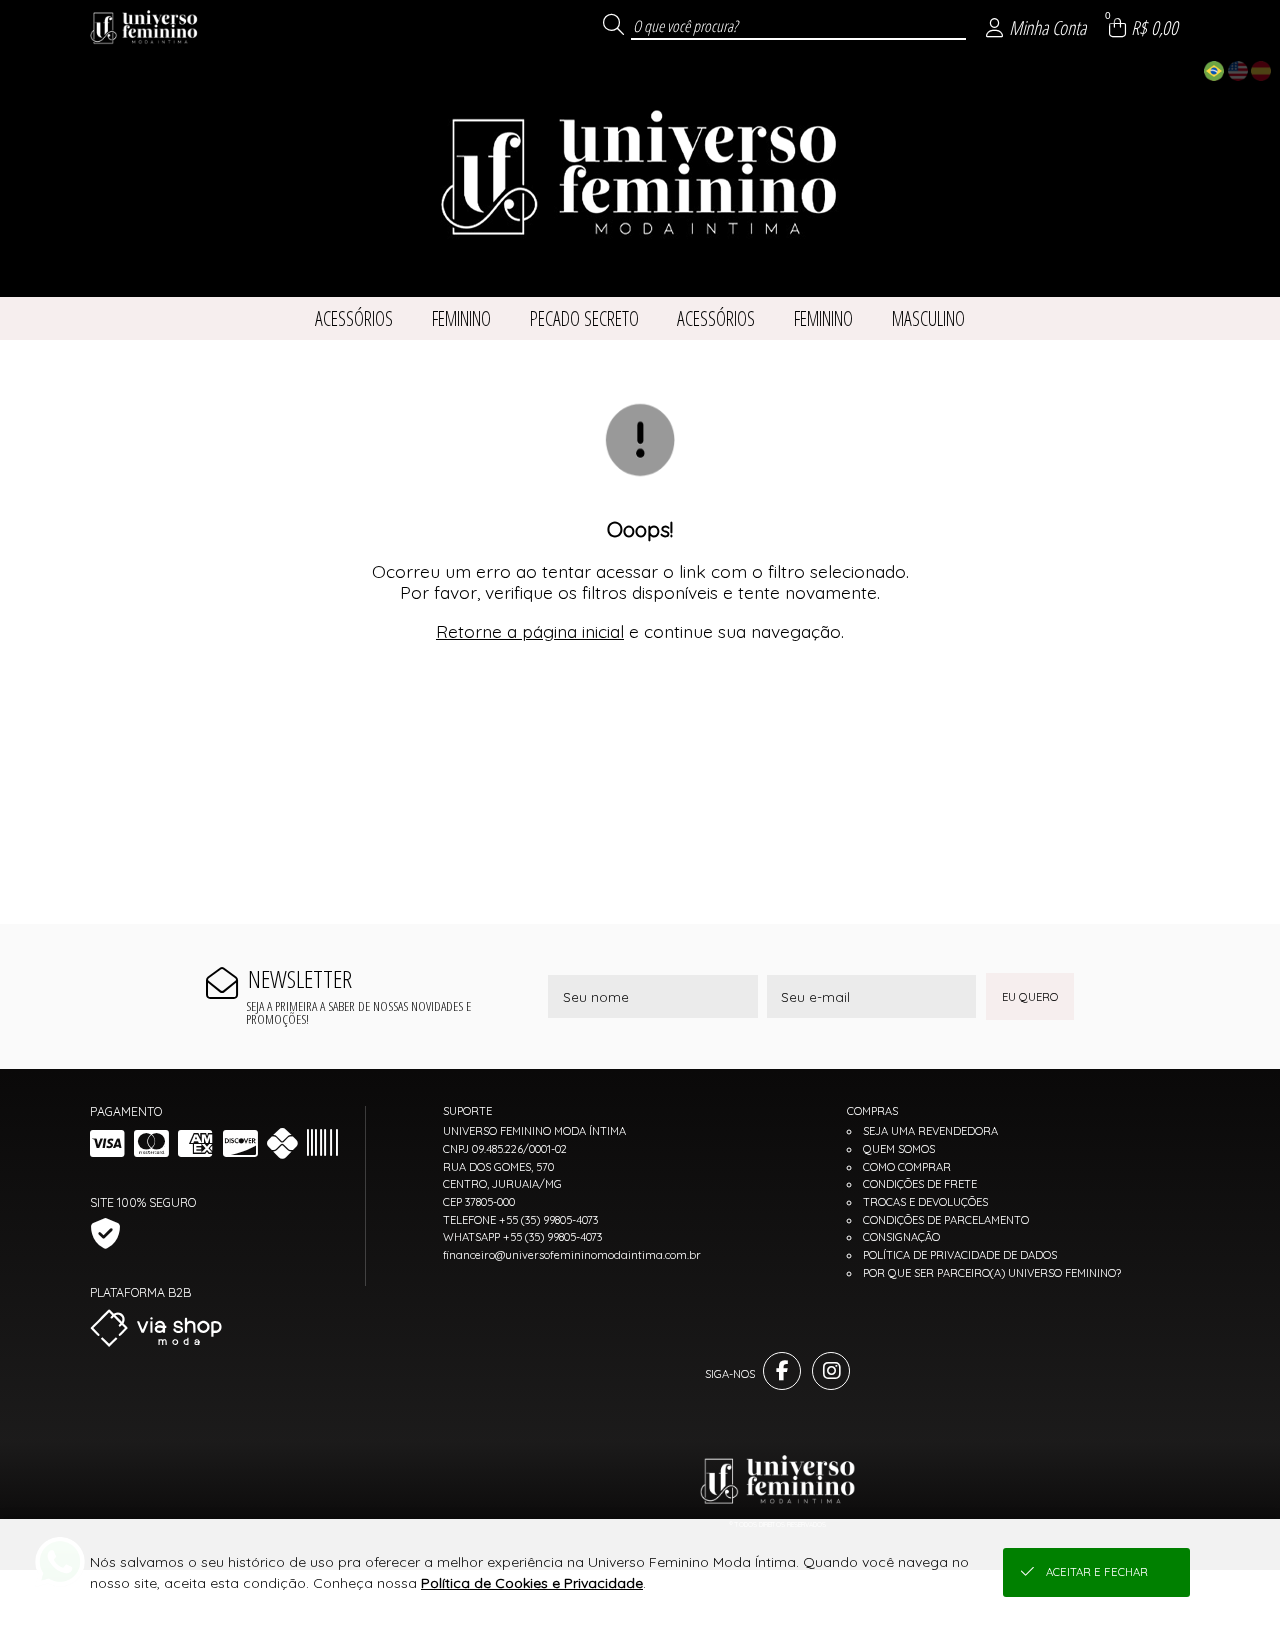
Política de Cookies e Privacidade (532, 1583)
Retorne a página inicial (530, 631)
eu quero (1030, 997)
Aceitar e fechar (1097, 1572)
